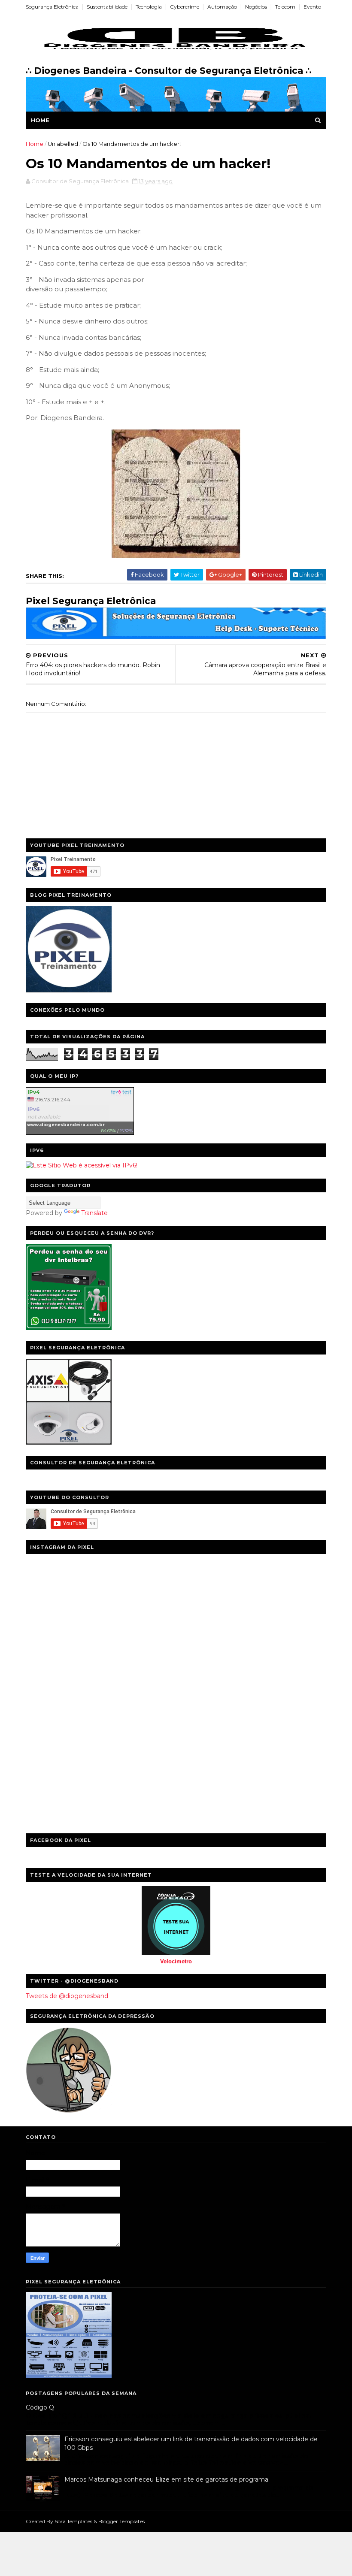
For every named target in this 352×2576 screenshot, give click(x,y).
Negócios (256, 7)
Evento (312, 7)
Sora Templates (73, 2521)
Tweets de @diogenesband (67, 1996)
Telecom (285, 7)
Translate (94, 1213)
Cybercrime (185, 7)
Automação (222, 7)
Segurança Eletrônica (52, 7)
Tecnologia (149, 7)
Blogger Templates (121, 2521)
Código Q (40, 2407)
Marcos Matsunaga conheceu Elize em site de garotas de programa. (167, 2479)
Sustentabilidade (107, 7)
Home (40, 120)
